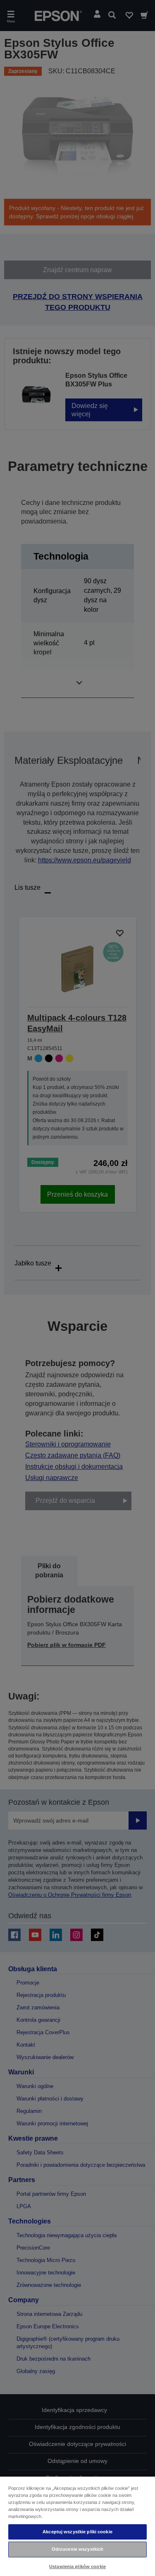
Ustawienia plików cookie (77, 2566)
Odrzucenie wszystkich (77, 2549)
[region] (77, 2526)
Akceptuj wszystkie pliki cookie (77, 2532)
